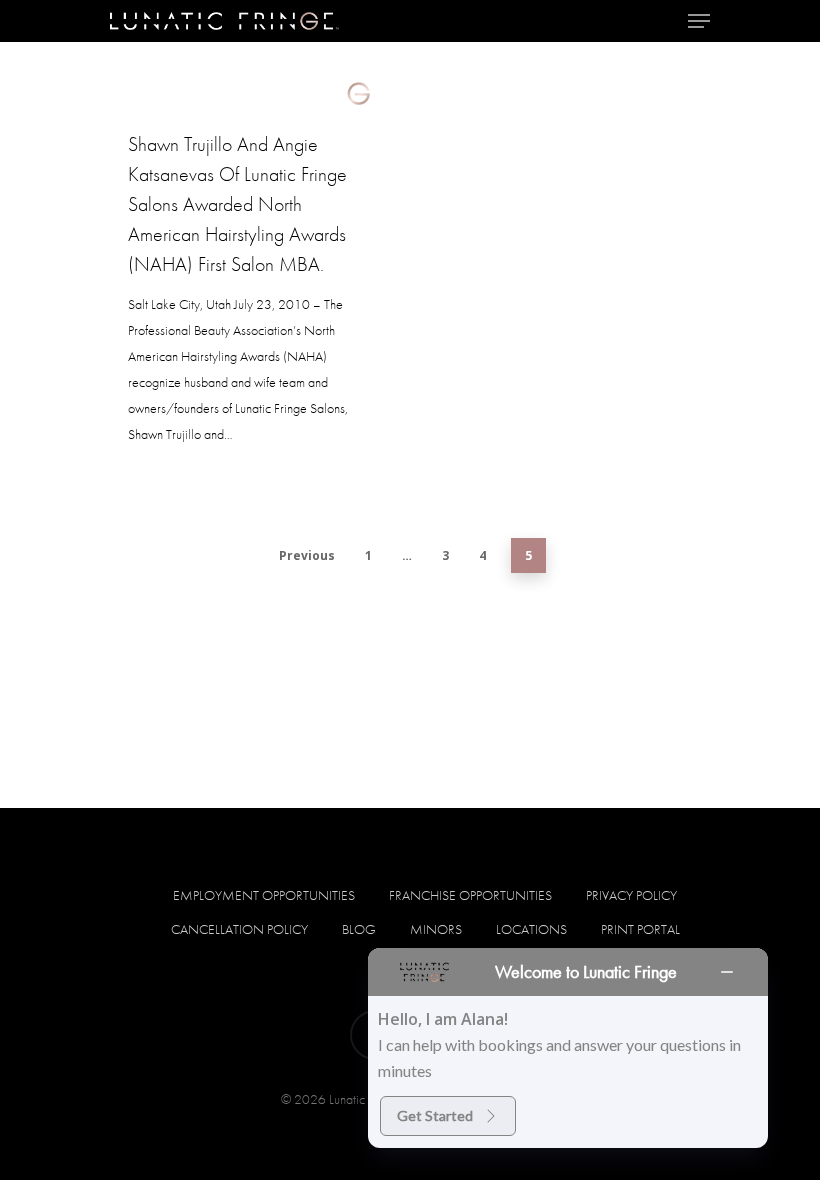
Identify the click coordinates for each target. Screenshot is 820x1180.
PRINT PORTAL (640, 929)
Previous (307, 555)
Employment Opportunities (264, 895)
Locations (531, 929)
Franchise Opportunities (470, 895)
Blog (359, 929)
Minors (436, 929)
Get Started (435, 1115)
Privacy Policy (631, 895)
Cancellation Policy (239, 929)
